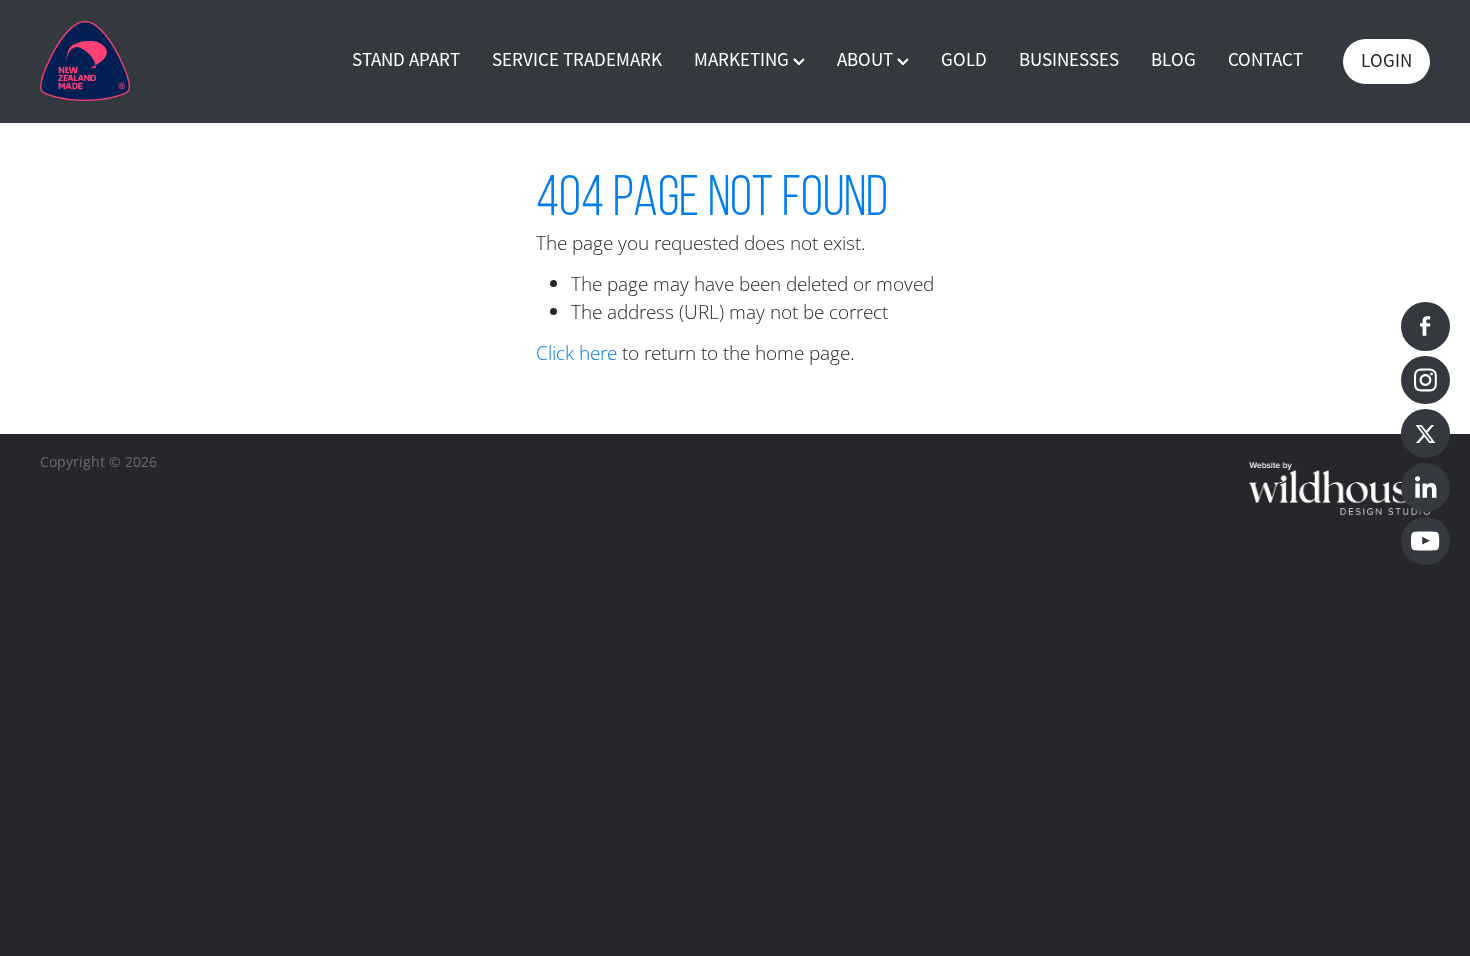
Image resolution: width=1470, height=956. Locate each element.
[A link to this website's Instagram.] (1425, 380)
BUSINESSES (1069, 60)
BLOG (1173, 60)
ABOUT (867, 60)
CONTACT (1265, 60)
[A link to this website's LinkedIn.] (1425, 487)
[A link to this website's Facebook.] (1425, 326)
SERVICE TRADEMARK (577, 60)
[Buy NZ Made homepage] (179, 61)
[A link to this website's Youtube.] (1425, 541)
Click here (576, 353)
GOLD (964, 60)
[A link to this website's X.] (1425, 433)
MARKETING (743, 60)
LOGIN (1386, 61)
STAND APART (406, 60)
